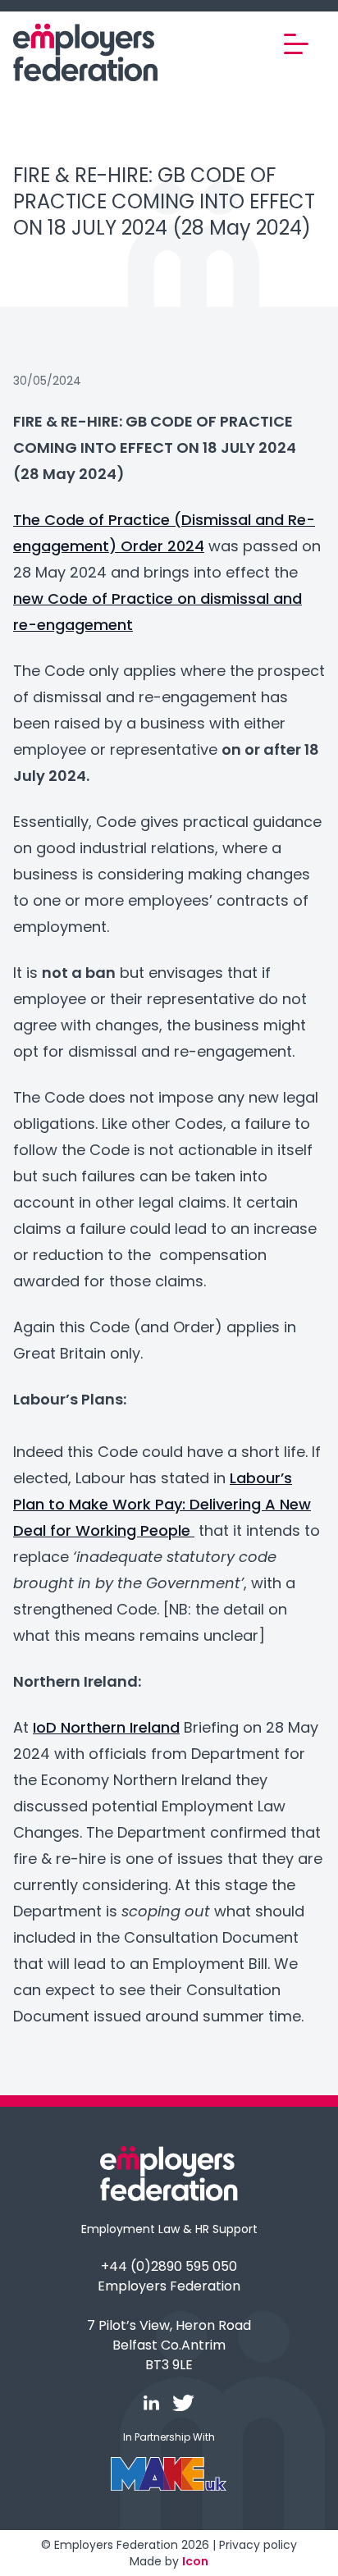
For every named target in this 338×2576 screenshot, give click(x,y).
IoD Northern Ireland (106, 1727)
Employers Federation (169, 2286)
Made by (169, 2561)
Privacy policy (258, 2545)
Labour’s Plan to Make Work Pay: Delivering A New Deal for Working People (162, 1504)
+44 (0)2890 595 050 (169, 2266)
